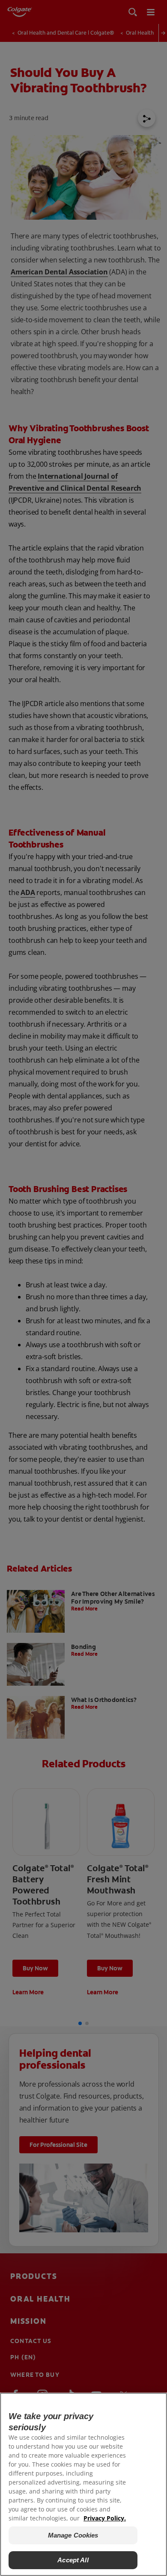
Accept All (73, 2560)
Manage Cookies (73, 2535)
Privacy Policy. (105, 2518)
